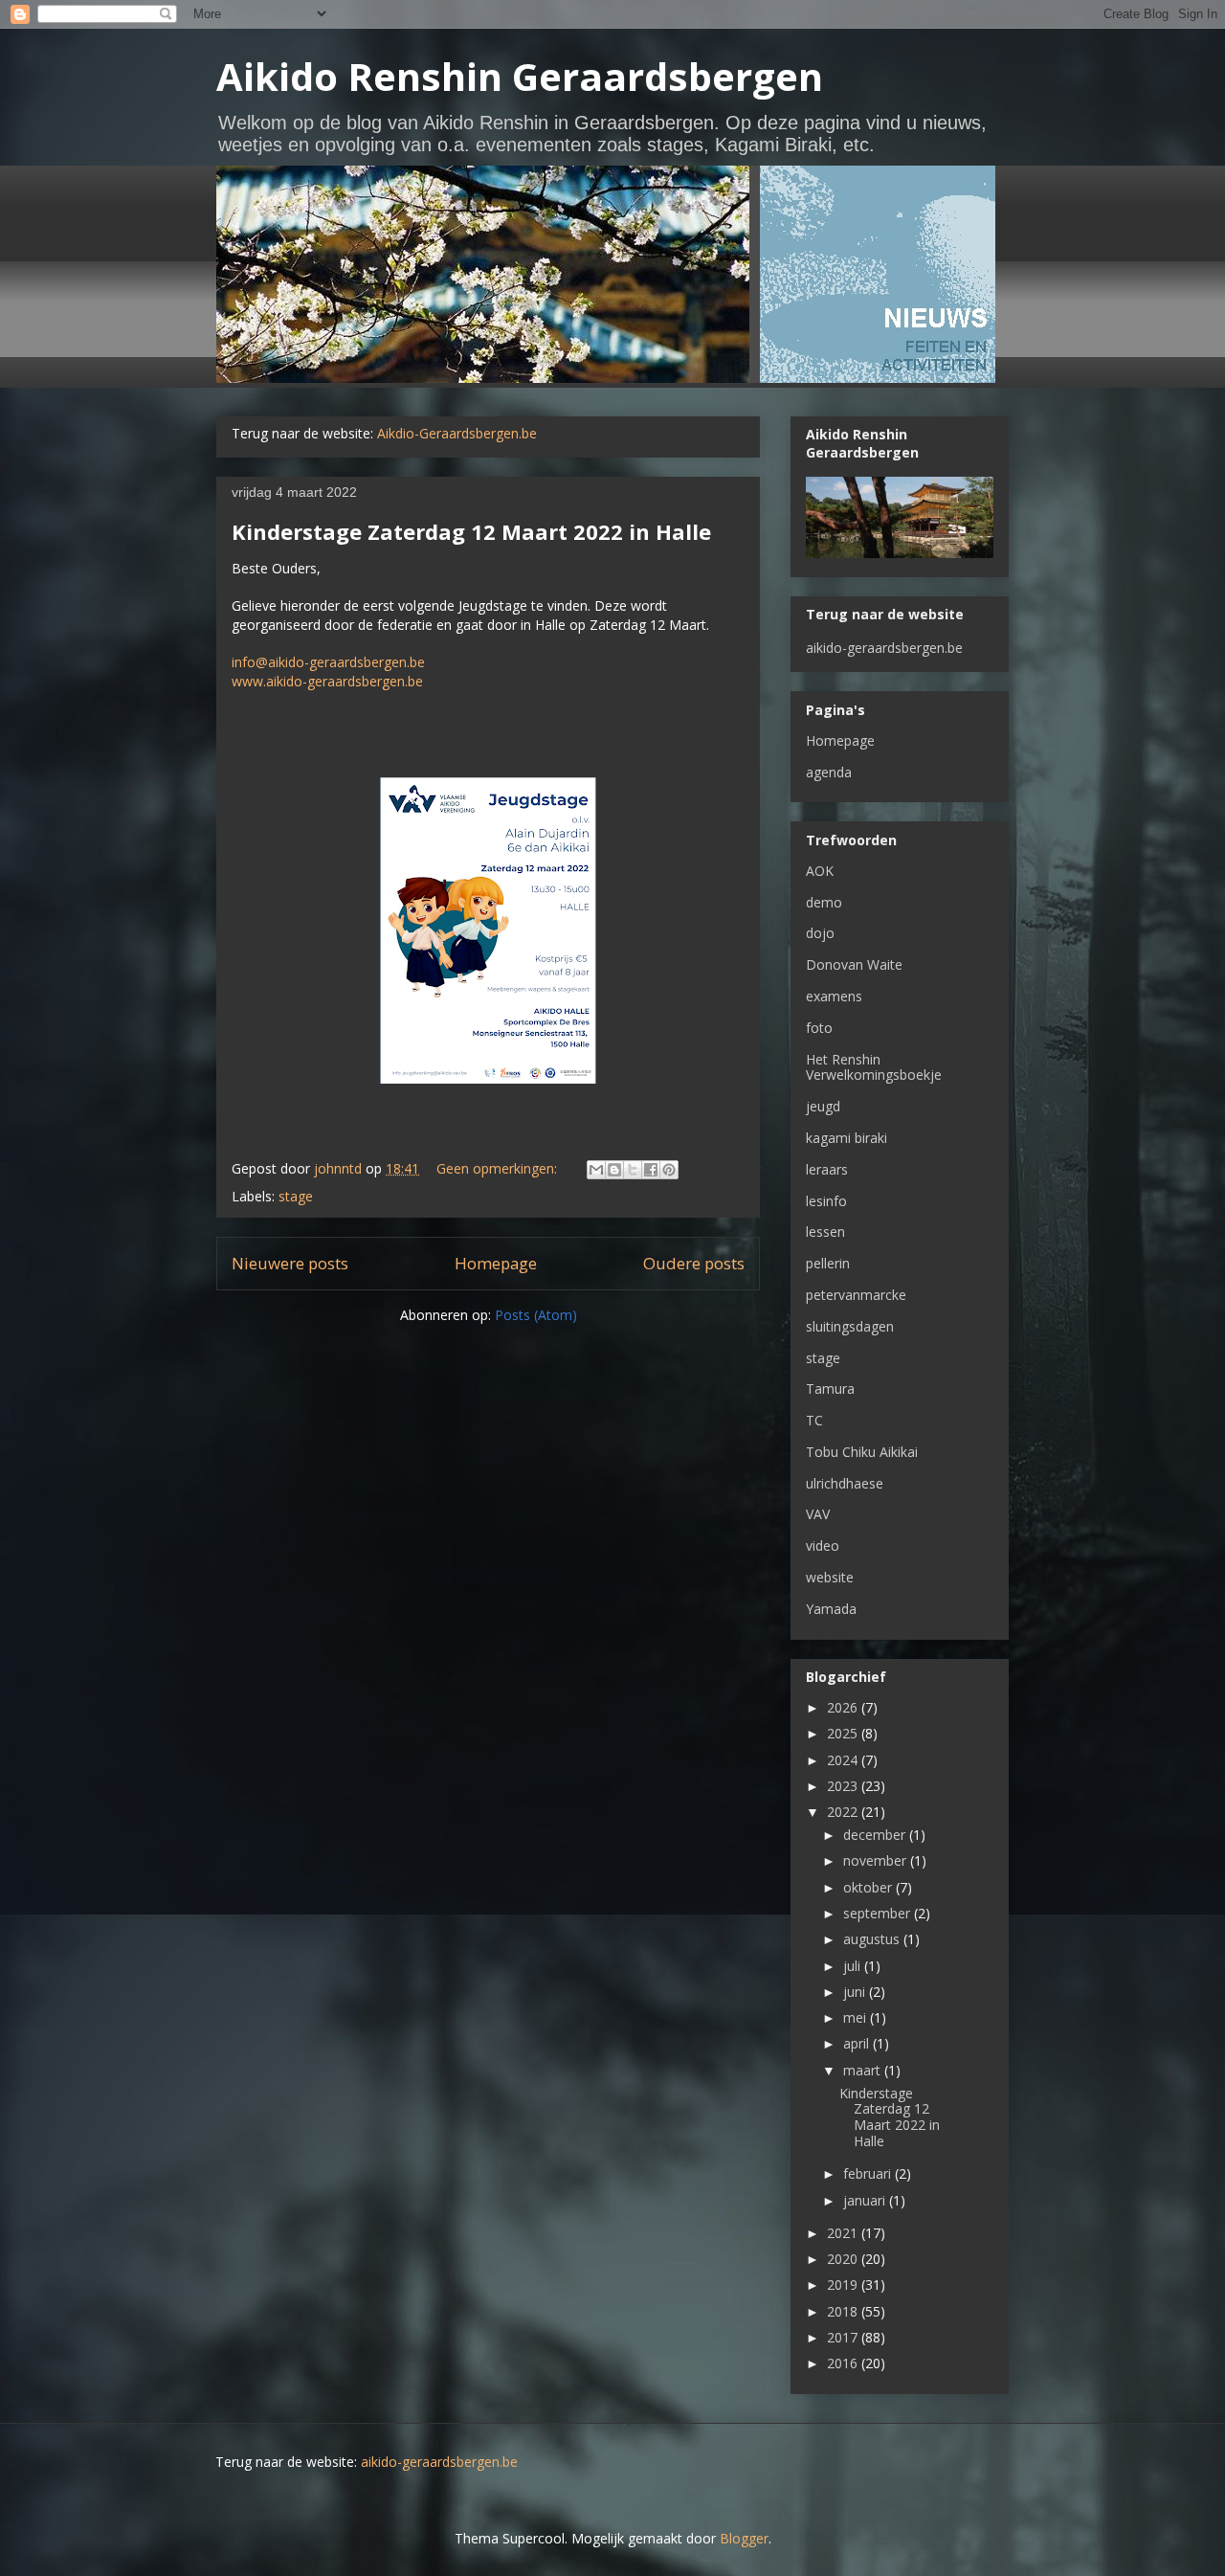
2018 (844, 2311)
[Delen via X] (633, 1170)
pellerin (828, 1263)
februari (869, 2173)
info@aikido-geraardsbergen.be (328, 662)
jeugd (823, 1106)
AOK (820, 871)
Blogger (744, 2538)
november (877, 1860)
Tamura (830, 1389)
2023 (844, 1786)
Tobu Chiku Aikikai (862, 1452)
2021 (844, 2233)
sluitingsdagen (850, 1326)
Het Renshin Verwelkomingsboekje (874, 1067)
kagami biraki (846, 1138)
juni (856, 1992)
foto (819, 1028)
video (823, 1546)
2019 (844, 2285)
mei (857, 2017)
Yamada (831, 1609)
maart (864, 2070)
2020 (844, 2259)
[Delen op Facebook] (651, 1170)
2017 (844, 2337)
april (858, 2043)
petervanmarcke (856, 1295)
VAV (818, 1514)
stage (296, 1196)
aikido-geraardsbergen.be (884, 648)
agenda (829, 772)
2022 (844, 1812)
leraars (827, 1169)
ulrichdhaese (845, 1483)
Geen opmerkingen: (499, 1168)
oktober (869, 1887)
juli (854, 1966)
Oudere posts (694, 1263)
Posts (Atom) (536, 1315)
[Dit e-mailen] (596, 1170)
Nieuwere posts (290, 1263)
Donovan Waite (854, 964)
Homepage (496, 1263)
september (879, 1913)
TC (814, 1420)
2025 (844, 1733)
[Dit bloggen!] (614, 1170)
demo (824, 902)
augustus (873, 1939)
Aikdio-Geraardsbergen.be (457, 433)
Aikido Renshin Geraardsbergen (520, 76)
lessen (825, 1232)
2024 (844, 1760)
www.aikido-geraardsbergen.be (327, 681)
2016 (844, 2363)
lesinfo (826, 1201)
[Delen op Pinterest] (669, 1170)
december (876, 1835)
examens (834, 996)
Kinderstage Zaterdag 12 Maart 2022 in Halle (471, 531)
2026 (844, 1707)
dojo (820, 933)
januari (866, 2200)
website (830, 1577)
